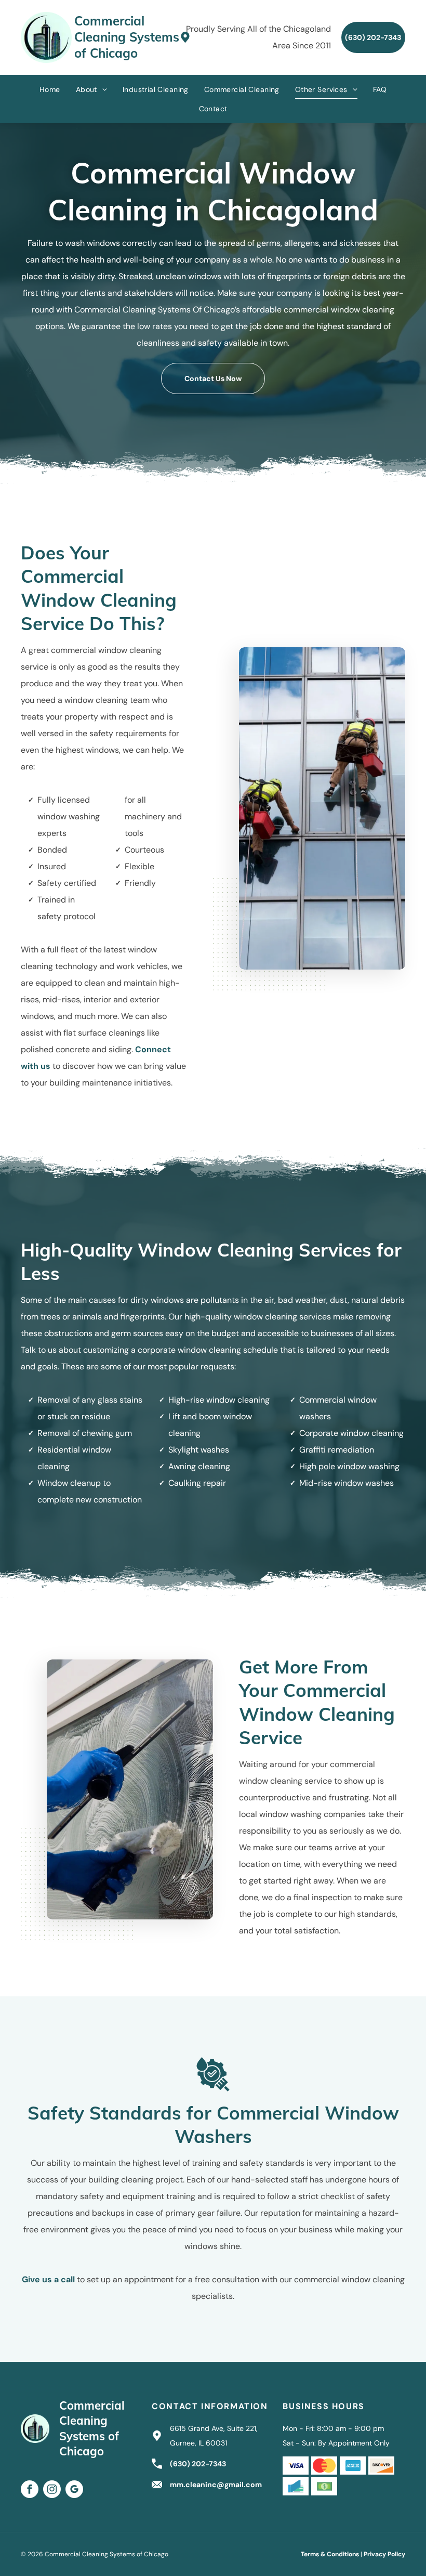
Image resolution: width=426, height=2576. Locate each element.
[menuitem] (50, 90)
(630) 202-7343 (198, 2464)
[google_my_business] (74, 2490)
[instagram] (52, 2490)
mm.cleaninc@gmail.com (216, 2485)
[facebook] (30, 2490)
